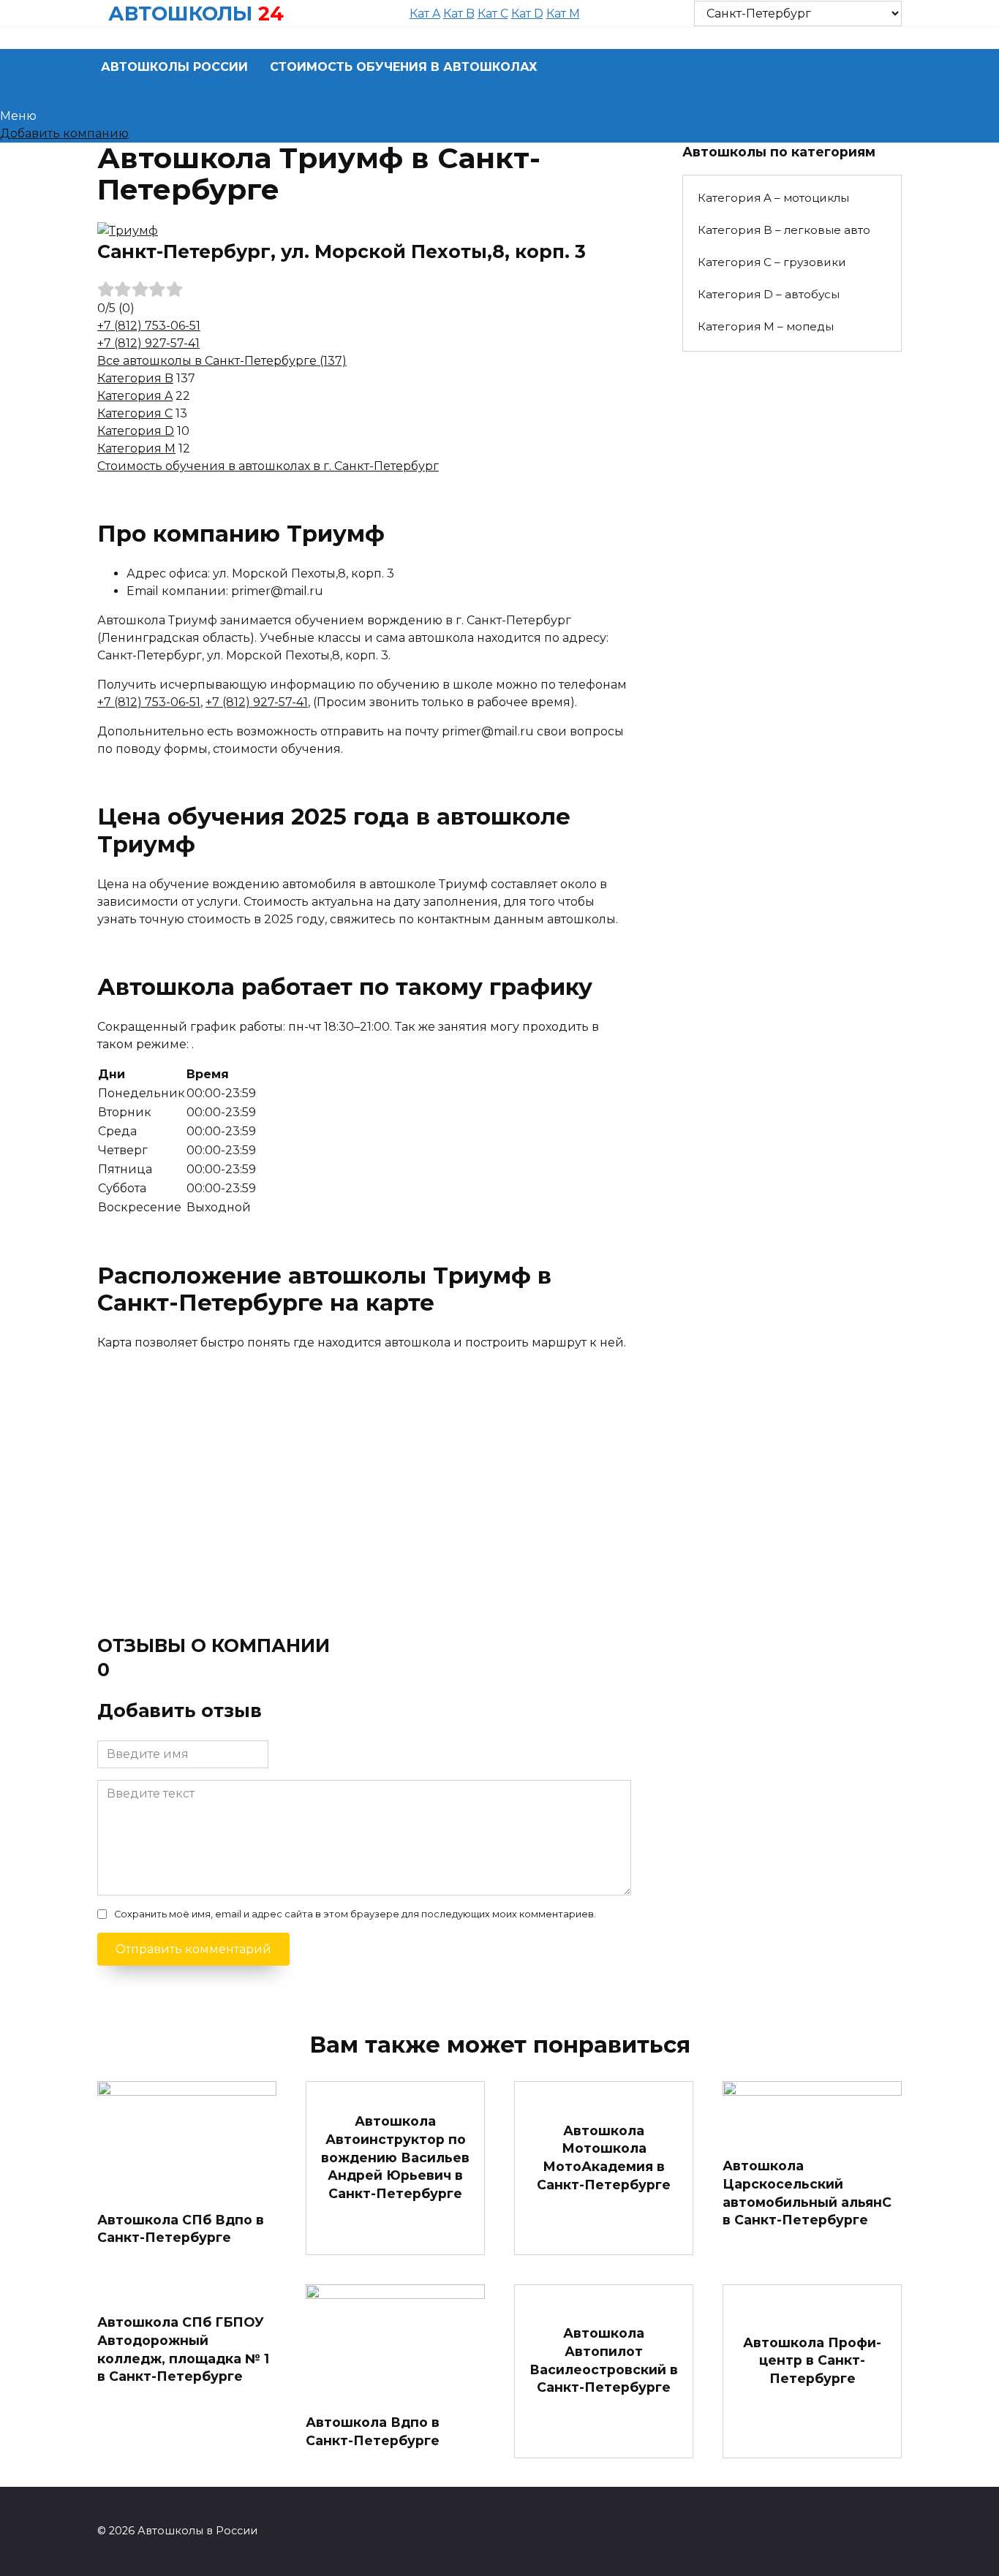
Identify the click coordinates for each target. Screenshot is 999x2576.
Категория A (135, 396)
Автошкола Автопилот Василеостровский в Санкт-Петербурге (604, 2360)
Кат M (563, 14)
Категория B (135, 378)
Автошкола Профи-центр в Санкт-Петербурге (812, 2360)
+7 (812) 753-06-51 (149, 326)
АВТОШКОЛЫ (180, 14)
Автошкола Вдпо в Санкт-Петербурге (373, 2431)
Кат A (425, 14)
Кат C (493, 14)
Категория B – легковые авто (784, 230)
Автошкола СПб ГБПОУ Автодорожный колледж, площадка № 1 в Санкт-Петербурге (183, 2349)
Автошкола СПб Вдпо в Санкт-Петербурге (181, 2228)
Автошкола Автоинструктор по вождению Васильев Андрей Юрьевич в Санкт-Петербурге (395, 2157)
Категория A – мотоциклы (773, 198)
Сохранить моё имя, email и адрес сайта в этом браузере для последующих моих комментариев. (355, 1914)
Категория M (136, 448)
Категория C (135, 413)
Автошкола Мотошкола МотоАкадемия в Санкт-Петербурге (604, 2158)
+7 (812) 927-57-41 (148, 343)
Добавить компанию (64, 133)
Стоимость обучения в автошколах (404, 67)
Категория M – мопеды (766, 326)
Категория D (136, 431)
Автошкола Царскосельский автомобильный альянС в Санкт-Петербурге (807, 2193)
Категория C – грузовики (772, 262)
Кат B (459, 14)
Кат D (527, 14)
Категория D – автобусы (769, 294)
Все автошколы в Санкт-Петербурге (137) (222, 361)
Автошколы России (174, 67)
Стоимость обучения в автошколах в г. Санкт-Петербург (268, 466)
